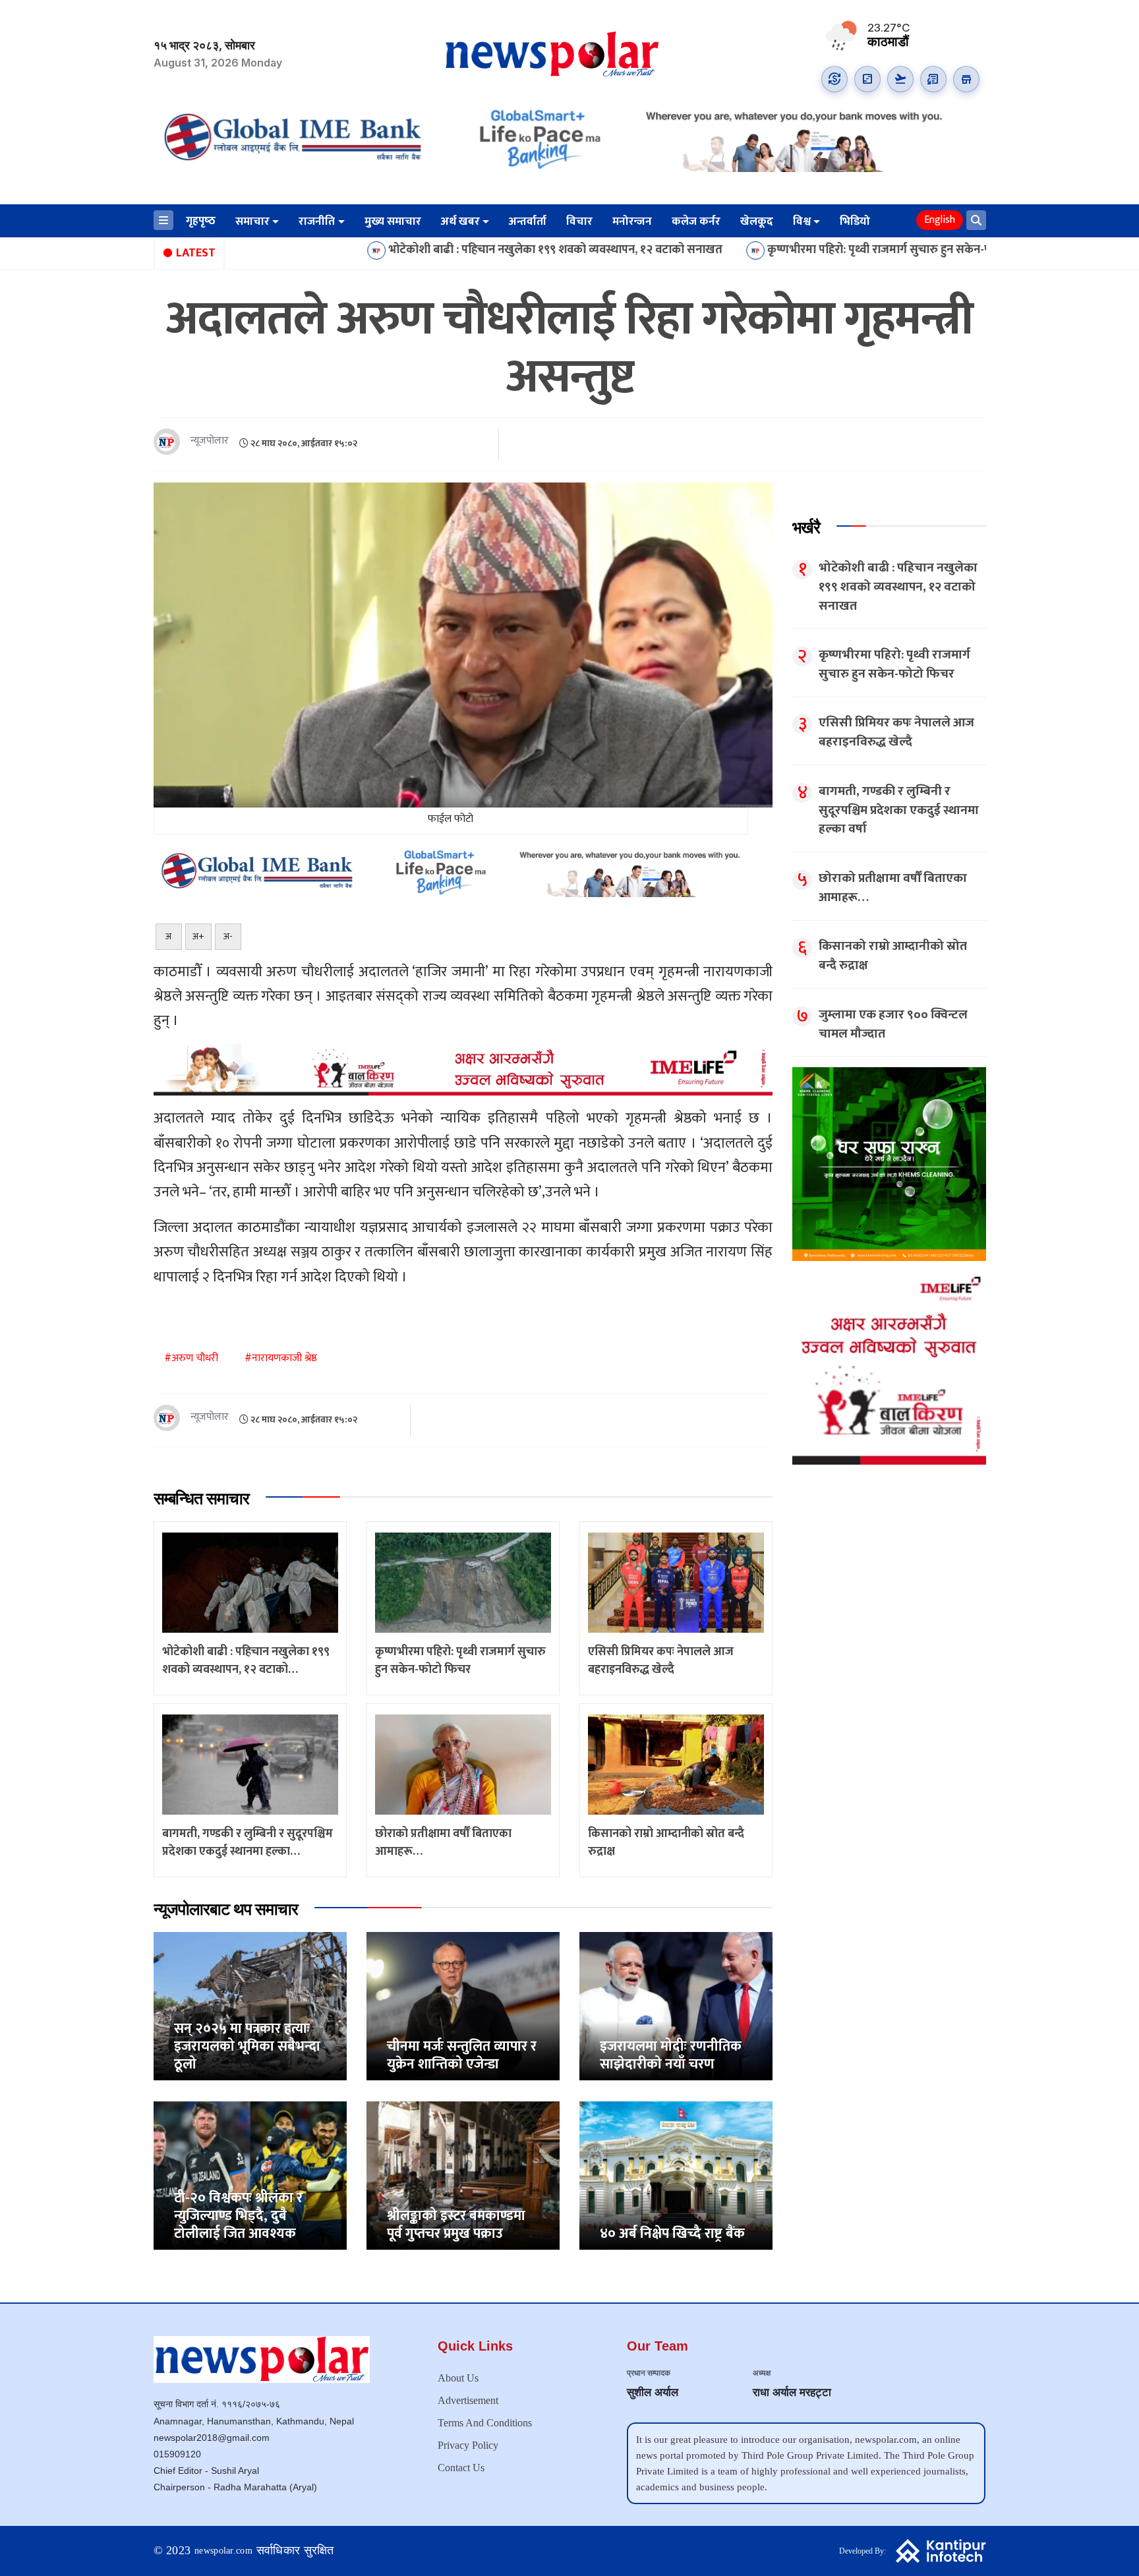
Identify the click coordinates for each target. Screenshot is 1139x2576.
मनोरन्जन (632, 221)
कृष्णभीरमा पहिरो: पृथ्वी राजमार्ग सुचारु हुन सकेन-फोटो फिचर (764, 250)
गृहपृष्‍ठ (201, 221)
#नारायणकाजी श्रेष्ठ (281, 1358)
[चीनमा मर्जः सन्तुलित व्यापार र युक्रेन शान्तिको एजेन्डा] (463, 2006)
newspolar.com (223, 2551)
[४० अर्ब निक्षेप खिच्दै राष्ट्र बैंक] (676, 2176)
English (940, 220)
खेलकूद (757, 221)
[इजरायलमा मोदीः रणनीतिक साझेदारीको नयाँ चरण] (676, 2006)
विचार (579, 221)
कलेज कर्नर (696, 221)
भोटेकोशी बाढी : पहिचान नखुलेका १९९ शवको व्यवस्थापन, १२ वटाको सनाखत (418, 250)
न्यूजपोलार (210, 441)
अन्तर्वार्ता (528, 221)
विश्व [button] (802, 221)
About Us (458, 2378)
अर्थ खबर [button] (460, 221)
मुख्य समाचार (393, 221)
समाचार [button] (252, 221)
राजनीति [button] (317, 221)
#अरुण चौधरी (191, 1358)
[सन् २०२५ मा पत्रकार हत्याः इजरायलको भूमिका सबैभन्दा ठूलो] (250, 2006)
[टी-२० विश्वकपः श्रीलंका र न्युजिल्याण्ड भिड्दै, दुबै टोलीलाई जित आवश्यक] (250, 2176)
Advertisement (468, 2400)
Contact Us (461, 2468)
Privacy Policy (468, 2445)
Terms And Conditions (485, 2423)
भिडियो (855, 221)
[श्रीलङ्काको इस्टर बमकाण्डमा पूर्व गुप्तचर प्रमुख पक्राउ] (463, 2176)
